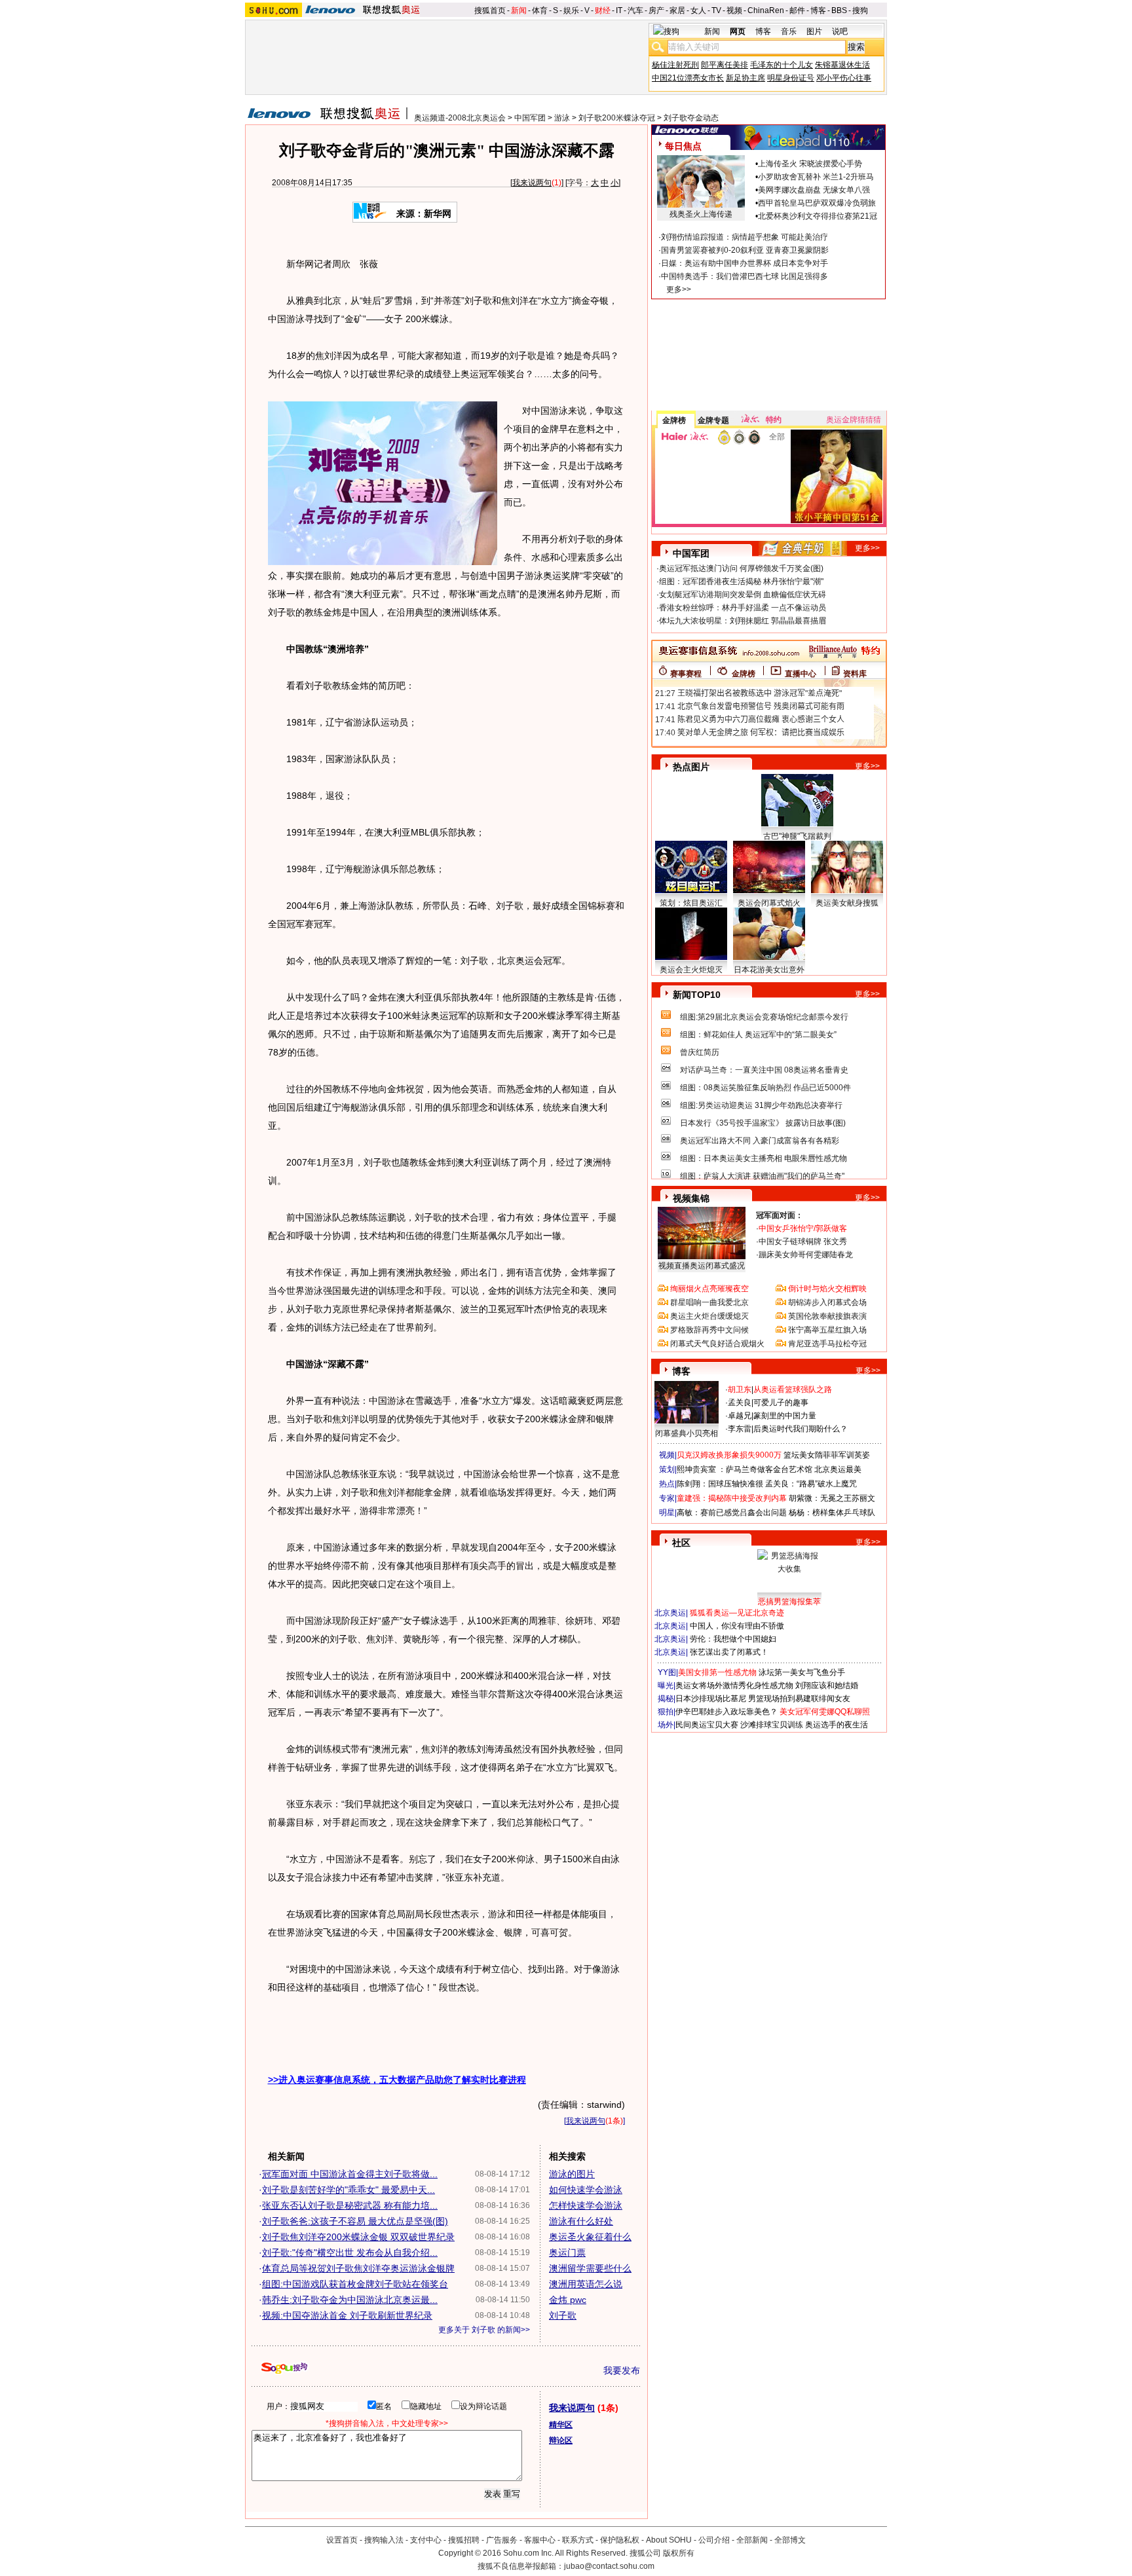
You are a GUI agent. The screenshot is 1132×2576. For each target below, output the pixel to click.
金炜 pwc (568, 2300)
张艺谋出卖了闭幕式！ (729, 1652)
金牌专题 (713, 420)
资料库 (855, 674)
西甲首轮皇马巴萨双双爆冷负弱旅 (817, 203)
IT (619, 10)
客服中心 (540, 2540)
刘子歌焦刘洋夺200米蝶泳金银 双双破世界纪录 (358, 2237)
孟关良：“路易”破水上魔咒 (811, 1484)
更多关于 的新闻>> (484, 2330)
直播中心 (801, 674)
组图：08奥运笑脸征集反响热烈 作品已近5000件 (765, 1088)
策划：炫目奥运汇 (691, 903)
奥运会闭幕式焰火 (769, 903)
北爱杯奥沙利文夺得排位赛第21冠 (818, 216)
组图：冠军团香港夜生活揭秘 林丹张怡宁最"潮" (741, 581)
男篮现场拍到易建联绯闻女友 (799, 1699)
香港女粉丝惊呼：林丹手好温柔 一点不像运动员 (743, 608)
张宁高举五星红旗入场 (827, 1330)
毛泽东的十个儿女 (782, 65)
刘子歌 (563, 2315)
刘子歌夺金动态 (691, 118)
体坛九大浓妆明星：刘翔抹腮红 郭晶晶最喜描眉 (743, 621)
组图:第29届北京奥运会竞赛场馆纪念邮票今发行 (764, 1017)
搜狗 (860, 10)
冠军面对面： (780, 1215)
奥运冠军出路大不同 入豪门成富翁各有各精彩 (760, 1141)
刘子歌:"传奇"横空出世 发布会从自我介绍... (350, 2253)
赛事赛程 (686, 674)
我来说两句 (532, 183)
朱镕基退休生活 (842, 65)
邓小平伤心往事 (844, 78)
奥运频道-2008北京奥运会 (460, 118)
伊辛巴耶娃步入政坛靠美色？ (726, 1712)
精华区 (561, 2425)
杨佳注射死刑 (675, 65)
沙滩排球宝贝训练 (772, 1725)
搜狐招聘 (464, 2540)
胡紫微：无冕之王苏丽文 (832, 1498)
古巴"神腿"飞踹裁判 (797, 836)
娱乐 (571, 10)
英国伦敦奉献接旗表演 (827, 1316)
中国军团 (530, 118)
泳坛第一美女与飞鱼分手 (802, 1672)
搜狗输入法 (384, 2540)
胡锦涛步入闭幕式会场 (827, 1302)
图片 (814, 31)
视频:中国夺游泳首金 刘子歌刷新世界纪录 (347, 2315)
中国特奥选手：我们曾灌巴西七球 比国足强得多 (745, 276)
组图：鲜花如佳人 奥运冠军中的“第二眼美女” (758, 1035)
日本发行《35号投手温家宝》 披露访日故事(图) (763, 1123)
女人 (698, 10)
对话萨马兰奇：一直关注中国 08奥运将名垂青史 (764, 1070)
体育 (540, 10)
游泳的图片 (572, 2174)
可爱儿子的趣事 (781, 1403)
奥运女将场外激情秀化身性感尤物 (734, 1685)
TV (716, 10)
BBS (839, 10)
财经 (603, 10)
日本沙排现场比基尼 (711, 1699)
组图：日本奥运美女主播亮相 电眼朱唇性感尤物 (764, 1158)
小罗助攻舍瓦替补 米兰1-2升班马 (816, 177)
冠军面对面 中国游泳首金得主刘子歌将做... (350, 2174)
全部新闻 (752, 2540)
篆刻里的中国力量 (785, 1416)
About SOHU (669, 2540)
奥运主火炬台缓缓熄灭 (709, 1316)
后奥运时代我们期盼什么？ (801, 1429)
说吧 (840, 31)
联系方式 (578, 2540)
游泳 (562, 118)
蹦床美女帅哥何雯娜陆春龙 (806, 1255)
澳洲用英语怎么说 (586, 2284)
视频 (734, 10)
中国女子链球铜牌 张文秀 (803, 1242)
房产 (656, 10)
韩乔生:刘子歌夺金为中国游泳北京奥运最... (350, 2300)
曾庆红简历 (700, 1052)
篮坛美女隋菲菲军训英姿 (827, 1455)
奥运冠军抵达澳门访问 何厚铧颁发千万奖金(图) (741, 568)
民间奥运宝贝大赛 (707, 1725)
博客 (818, 10)
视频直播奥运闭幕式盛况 (702, 1266)
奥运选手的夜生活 (837, 1725)
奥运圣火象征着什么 (590, 2237)
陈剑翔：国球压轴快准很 (720, 1484)
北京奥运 (670, 1613)
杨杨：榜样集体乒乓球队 (832, 1513)
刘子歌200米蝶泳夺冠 (617, 118)
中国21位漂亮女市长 (688, 78)
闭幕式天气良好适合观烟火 (717, 1344)
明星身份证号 (791, 78)
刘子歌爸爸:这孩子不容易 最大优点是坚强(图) (355, 2221)
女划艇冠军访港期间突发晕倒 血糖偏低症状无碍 (743, 595)
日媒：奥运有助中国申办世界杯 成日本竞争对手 (745, 263)
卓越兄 (740, 1416)
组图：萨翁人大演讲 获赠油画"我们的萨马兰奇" (762, 1176)
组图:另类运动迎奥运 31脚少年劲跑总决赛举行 (761, 1105)
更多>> (679, 289)
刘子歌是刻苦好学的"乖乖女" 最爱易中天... (349, 2190)
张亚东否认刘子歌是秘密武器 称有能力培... (350, 2205)
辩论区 (561, 2440)
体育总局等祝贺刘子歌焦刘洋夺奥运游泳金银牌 (358, 2268)
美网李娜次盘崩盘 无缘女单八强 (814, 190)
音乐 (789, 31)
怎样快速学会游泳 (586, 2205)
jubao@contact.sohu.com (609, 2566)
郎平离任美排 (725, 65)
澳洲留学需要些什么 (590, 2268)
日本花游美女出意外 (769, 970)
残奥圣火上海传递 (701, 214)
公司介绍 (714, 2540)
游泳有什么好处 (581, 2221)
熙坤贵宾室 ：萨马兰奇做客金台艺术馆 (745, 1469)
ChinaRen (766, 10)
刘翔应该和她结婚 (827, 1685)
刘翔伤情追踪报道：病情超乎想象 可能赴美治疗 (745, 237)
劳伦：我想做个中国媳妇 (733, 1639)
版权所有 (679, 2553)
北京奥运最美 (838, 1469)
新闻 (519, 10)
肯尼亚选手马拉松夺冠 (827, 1344)
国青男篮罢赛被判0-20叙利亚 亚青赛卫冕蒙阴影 (745, 250)
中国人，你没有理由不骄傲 (737, 1626)
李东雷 (740, 1429)
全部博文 (790, 2540)
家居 (677, 10)
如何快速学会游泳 (586, 2190)
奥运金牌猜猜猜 (854, 420)
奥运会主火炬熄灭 (691, 970)
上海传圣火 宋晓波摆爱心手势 (810, 164)
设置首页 (342, 2540)
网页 (738, 31)
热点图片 (691, 767)
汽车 (635, 10)
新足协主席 (745, 78)
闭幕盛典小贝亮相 (687, 1433)
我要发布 (622, 2370)
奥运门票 (567, 2253)
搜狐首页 (490, 10)
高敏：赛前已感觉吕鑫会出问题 (732, 1513)
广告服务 (502, 2540)
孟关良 (740, 1403)
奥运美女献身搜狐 (847, 903)
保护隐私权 (620, 2540)
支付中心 (426, 2540)
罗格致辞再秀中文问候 (709, 1330)
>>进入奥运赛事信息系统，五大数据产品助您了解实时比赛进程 (397, 2080)
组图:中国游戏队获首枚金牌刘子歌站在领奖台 (355, 2284)
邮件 (797, 10)
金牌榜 (674, 420)
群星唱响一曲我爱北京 (709, 1302)
